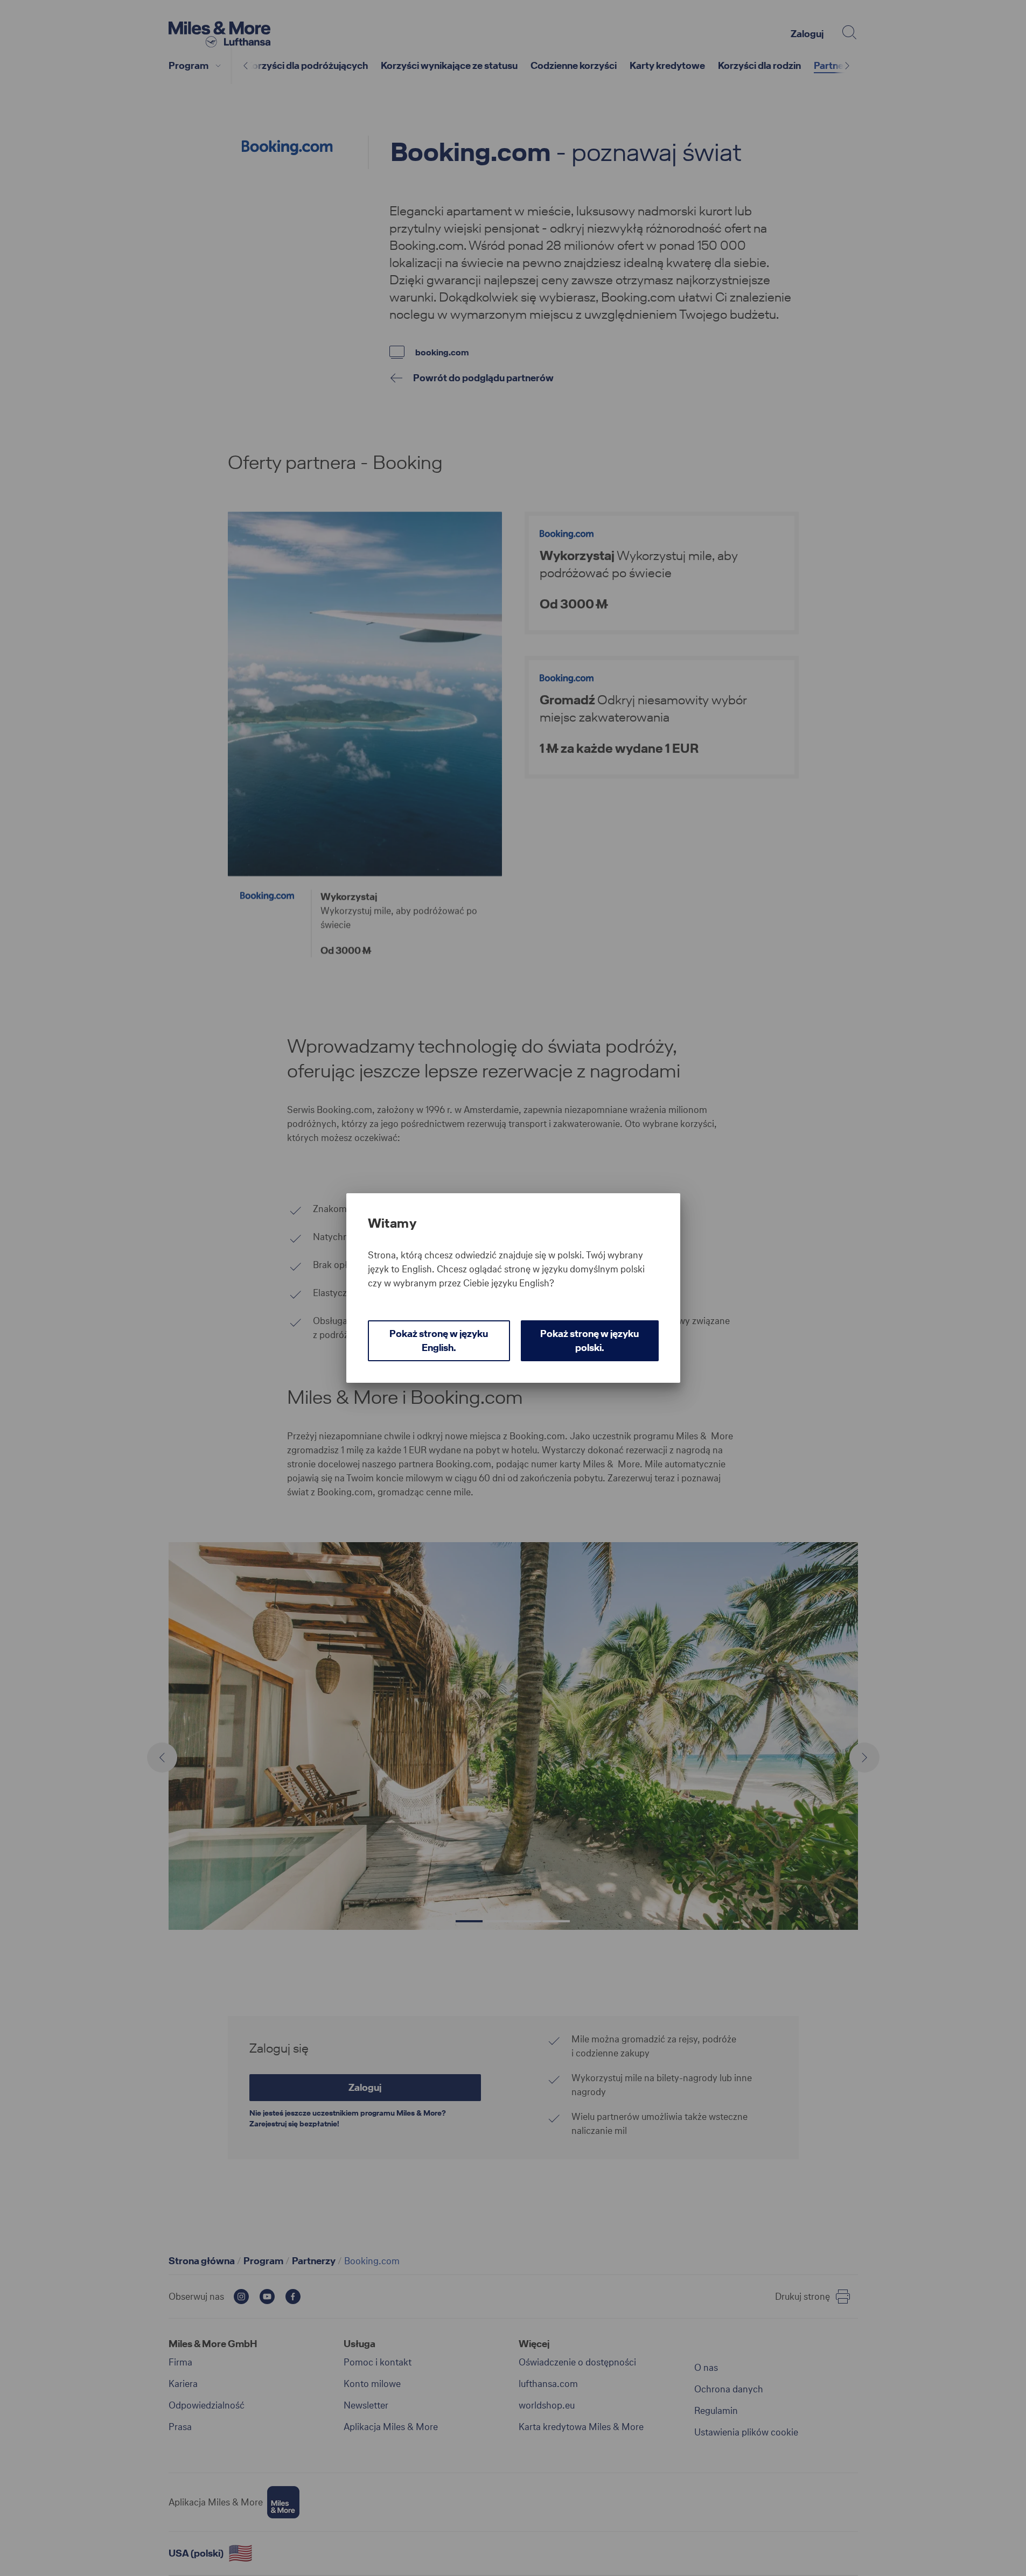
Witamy (392, 1223)
